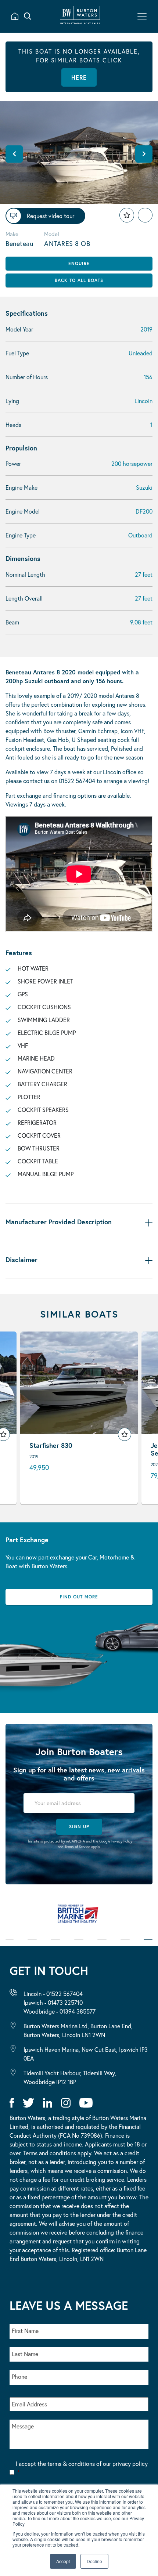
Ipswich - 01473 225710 (53, 2002)
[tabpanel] (79, 1917)
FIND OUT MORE (79, 1597)
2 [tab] (32, 1945)
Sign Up (79, 1827)
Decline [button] (94, 2561)
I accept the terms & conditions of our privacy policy (82, 2468)
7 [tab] (148, 1945)
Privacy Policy (122, 1841)
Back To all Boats (79, 280)
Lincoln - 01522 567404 (53, 1994)
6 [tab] (125, 1945)
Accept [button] (63, 2561)
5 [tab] (102, 1945)
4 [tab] (79, 1945)
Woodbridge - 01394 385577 (60, 2011)
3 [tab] (55, 1945)
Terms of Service (77, 1847)
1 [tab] (10, 1945)
